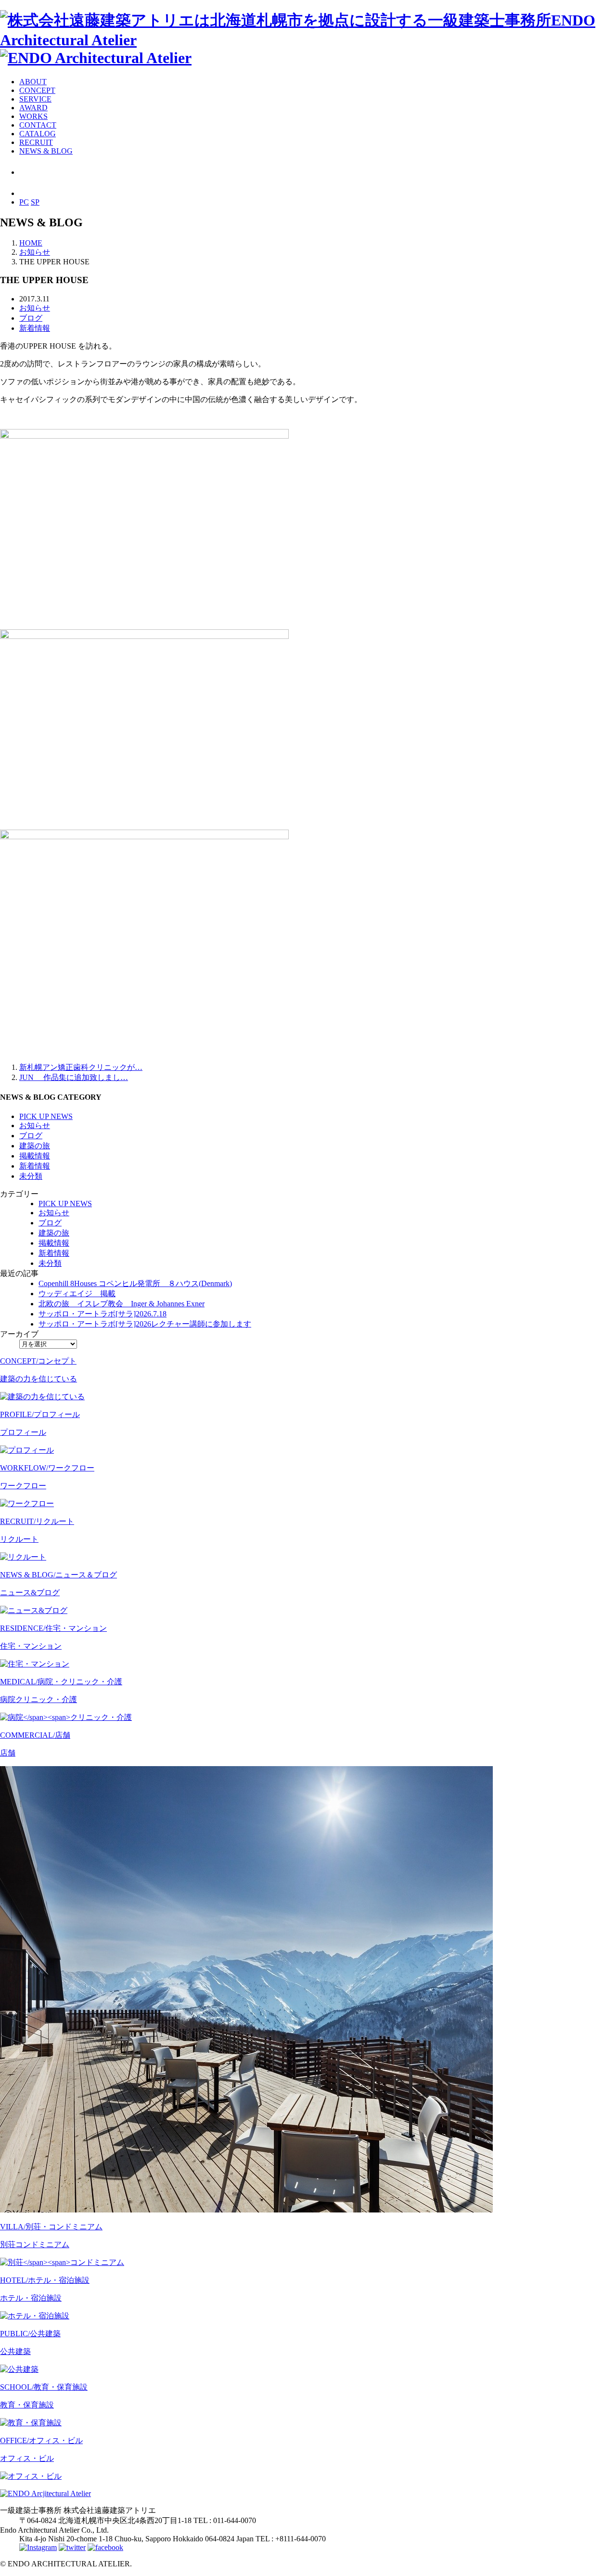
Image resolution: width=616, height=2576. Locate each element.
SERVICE (35, 99)
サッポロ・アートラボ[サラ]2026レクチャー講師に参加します (145, 1324)
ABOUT (33, 82)
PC (24, 202)
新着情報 (35, 328)
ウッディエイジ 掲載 (77, 1294)
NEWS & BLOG (46, 151)
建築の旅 (35, 1146)
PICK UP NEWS (46, 1116)
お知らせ (35, 308)
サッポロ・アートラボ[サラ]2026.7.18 (103, 1314)
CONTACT (38, 125)
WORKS (33, 116)
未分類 (31, 1176)
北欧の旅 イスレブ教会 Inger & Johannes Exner (122, 1304)
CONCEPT (37, 90)
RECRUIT (36, 142)
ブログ (31, 318)
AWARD (33, 108)
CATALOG (38, 134)
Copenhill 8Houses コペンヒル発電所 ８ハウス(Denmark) (135, 1283)
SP (35, 202)
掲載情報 (35, 1156)
